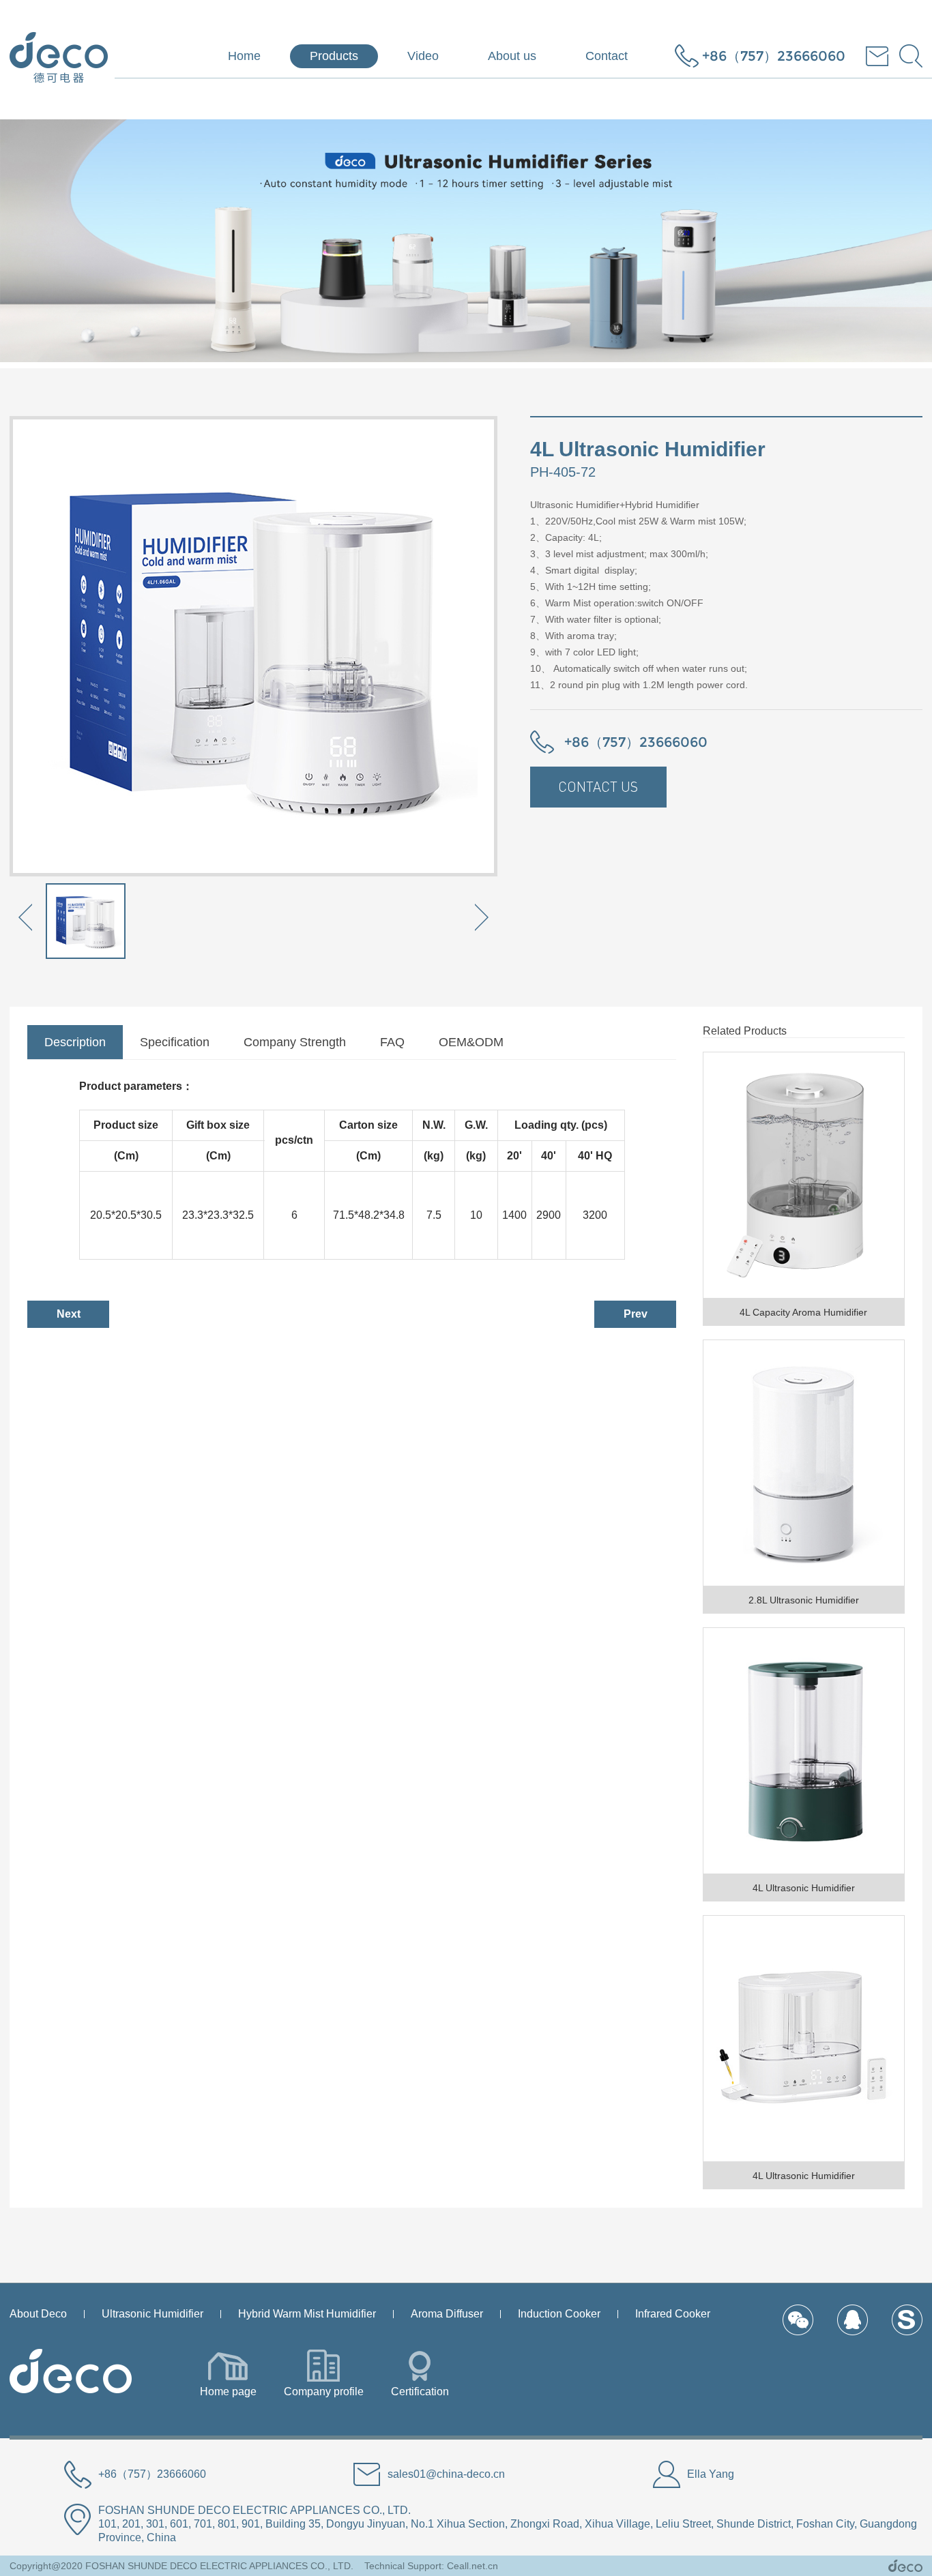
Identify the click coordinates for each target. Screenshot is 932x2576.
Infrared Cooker (673, 2314)
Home (244, 56)
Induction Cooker (559, 2314)
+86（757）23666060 (774, 56)
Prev (636, 1314)
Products (334, 56)
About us (512, 56)
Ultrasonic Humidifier (152, 2314)
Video (423, 56)
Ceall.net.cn (472, 2566)
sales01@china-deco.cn (446, 2474)
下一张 (480, 920)
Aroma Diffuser (447, 2314)
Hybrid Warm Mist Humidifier (307, 2314)
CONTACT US (598, 787)
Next (69, 1314)
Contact (607, 56)
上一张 (27, 920)
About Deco (38, 2314)
